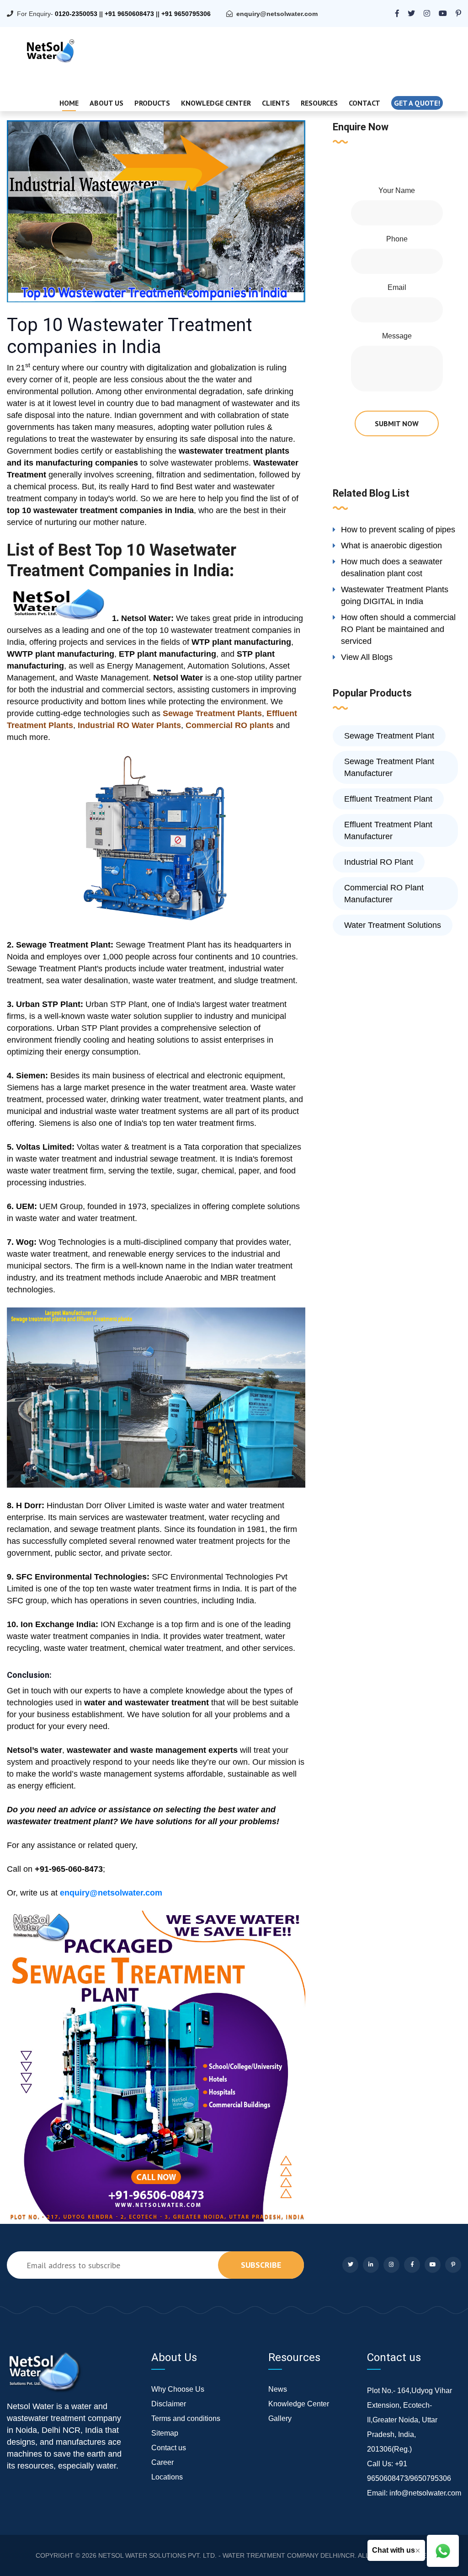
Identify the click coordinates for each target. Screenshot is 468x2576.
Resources (319, 103)
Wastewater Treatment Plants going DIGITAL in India (395, 595)
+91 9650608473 (129, 14)
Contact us (169, 2448)
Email (397, 287)
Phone (397, 239)
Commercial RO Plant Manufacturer (384, 894)
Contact (364, 103)
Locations (167, 2477)
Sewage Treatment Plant (389, 736)
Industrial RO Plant (379, 862)
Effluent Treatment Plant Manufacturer (388, 830)
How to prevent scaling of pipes (398, 530)
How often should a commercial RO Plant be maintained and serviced (398, 629)
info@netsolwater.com (425, 2493)
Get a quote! (417, 103)
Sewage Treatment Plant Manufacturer (389, 767)
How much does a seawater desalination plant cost (392, 568)
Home (69, 103)
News (278, 2389)
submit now (397, 423)
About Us (106, 103)
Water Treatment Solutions (393, 925)
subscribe (261, 2265)
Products (152, 103)
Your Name (397, 190)
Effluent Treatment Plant (388, 799)
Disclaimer (169, 2404)
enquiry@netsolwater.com (277, 14)
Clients (276, 103)
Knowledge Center (216, 103)
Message (397, 336)
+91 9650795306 (186, 14)
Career (162, 2462)
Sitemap (165, 2433)
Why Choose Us (178, 2389)
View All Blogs (367, 657)
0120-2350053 (76, 14)
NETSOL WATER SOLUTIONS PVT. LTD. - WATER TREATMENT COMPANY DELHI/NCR (226, 2555)
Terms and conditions (186, 2418)
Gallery (280, 2418)
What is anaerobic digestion (391, 546)
